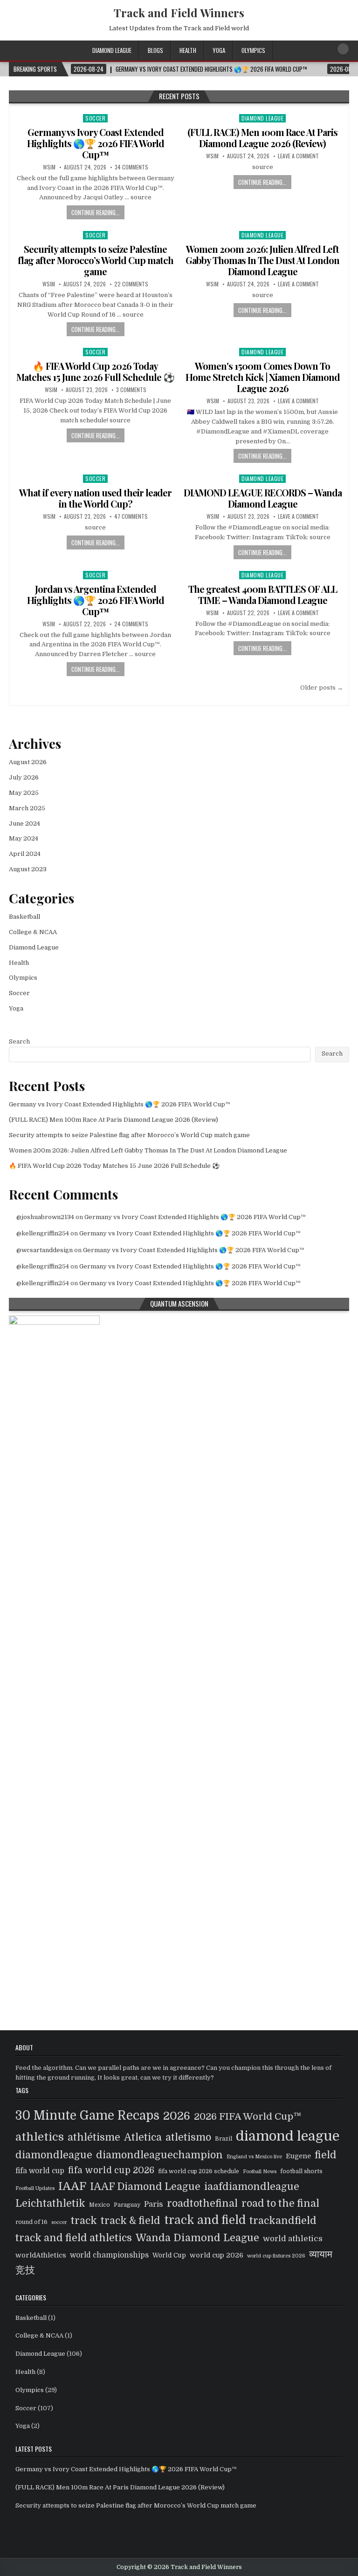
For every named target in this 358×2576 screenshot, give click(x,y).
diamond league (288, 2136)
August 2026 (28, 762)
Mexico (100, 2205)
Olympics (253, 50)
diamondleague (54, 2155)
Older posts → (322, 688)
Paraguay (127, 2205)
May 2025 (24, 793)
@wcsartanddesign (45, 1250)
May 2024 (24, 838)
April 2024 (25, 854)
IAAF (72, 2186)
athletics (40, 2137)
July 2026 (24, 777)
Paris (154, 2204)
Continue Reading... (96, 212)
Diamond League (112, 50)
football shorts (301, 2171)
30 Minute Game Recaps (87, 2115)
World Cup (169, 2255)
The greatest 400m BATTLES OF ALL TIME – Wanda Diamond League (263, 594)
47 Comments (131, 516)
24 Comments (131, 624)
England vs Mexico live (254, 2157)
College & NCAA (33, 932)
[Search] (343, 49)
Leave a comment (298, 156)
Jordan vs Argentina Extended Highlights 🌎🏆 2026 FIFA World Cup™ (96, 600)
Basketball (24, 917)
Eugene (298, 2156)
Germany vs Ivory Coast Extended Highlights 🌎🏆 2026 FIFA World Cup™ (96, 143)
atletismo (188, 2137)
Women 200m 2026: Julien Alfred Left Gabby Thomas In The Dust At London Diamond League (262, 260)
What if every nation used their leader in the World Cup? (95, 498)
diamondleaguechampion (159, 2155)
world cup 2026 (217, 2255)
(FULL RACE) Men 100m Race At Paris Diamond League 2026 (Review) (262, 138)
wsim (49, 167)
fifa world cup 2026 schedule (199, 2171)
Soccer (95, 118)
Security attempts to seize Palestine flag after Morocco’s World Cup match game (96, 260)
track (84, 2220)
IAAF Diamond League (145, 2187)
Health (188, 50)
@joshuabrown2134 (45, 1217)
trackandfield (283, 2220)
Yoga (219, 50)
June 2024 (24, 824)
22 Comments (131, 284)
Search (19, 1041)
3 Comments (131, 390)
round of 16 (31, 2222)
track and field (205, 2220)
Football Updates (35, 2188)
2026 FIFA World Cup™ (248, 2116)
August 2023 (28, 869)
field (326, 2155)
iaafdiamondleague (252, 2187)
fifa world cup (40, 2171)
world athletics (293, 2239)
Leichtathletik (50, 2203)
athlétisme (94, 2137)
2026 (177, 2116)
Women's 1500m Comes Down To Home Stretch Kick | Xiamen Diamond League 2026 (263, 377)
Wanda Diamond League (197, 2238)
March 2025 (27, 808)
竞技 (25, 2270)
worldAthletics (41, 2255)
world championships (109, 2255)
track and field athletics (74, 2238)
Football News (260, 2172)
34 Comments (131, 167)
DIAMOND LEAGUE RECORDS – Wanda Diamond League (263, 498)
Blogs (155, 50)
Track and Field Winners (179, 13)
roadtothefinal (202, 2203)
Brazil (224, 2139)
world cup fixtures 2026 (276, 2256)
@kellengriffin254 (43, 1233)
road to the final (280, 2203)
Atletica (143, 2137)
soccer (59, 2222)
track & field (131, 2221)
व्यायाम (321, 2254)
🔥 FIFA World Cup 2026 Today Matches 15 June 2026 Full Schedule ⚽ (95, 371)
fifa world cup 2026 (111, 2170)
